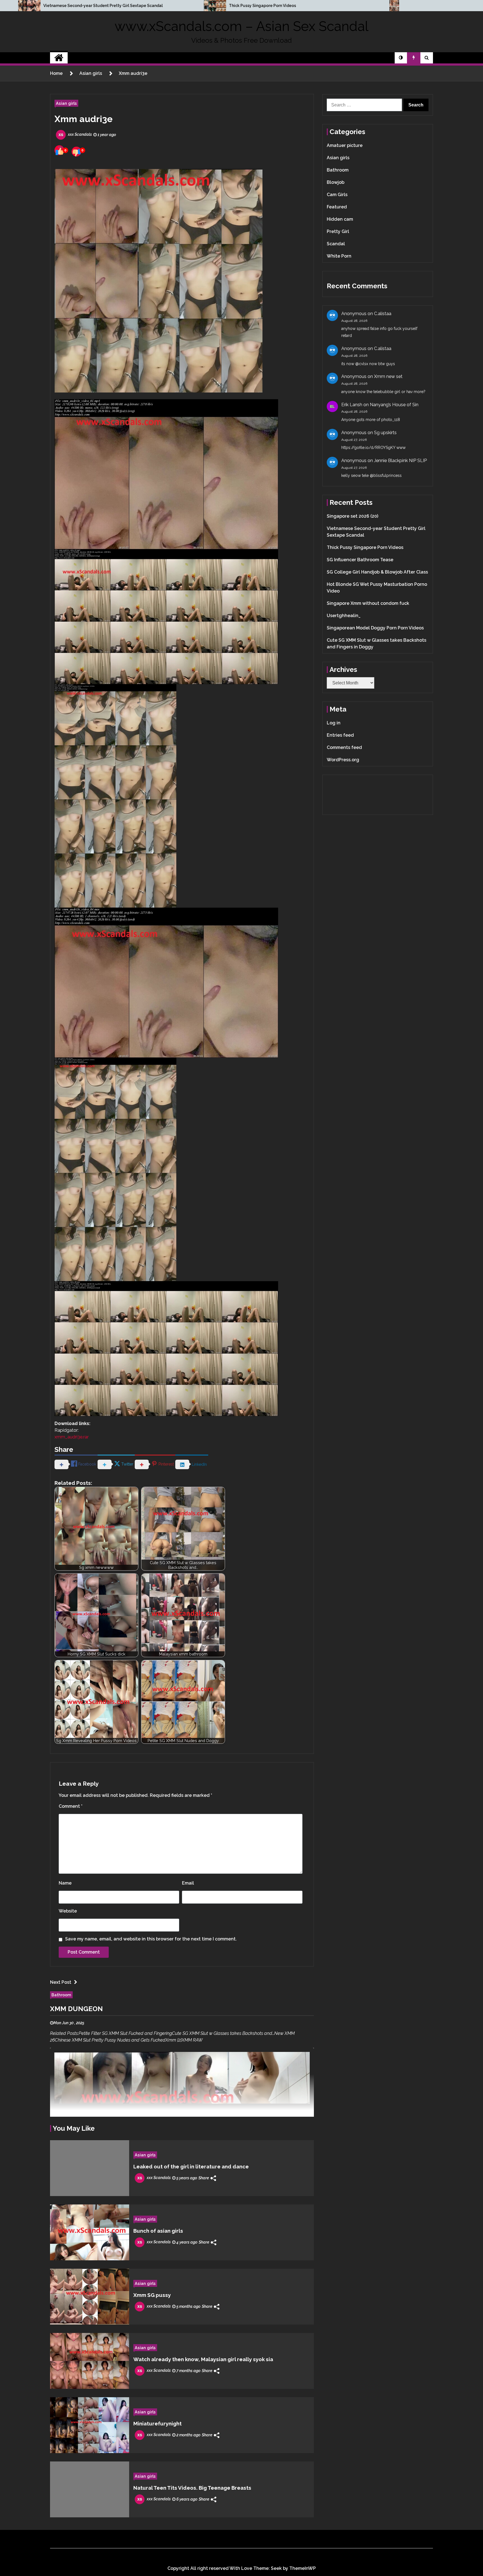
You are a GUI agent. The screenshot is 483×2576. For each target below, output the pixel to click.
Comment (71, 1806)
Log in (334, 723)
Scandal (336, 244)
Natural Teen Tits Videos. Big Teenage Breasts (192, 2488)
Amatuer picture (345, 145)
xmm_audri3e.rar (72, 1437)
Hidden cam (340, 219)
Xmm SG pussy (152, 2295)
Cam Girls (337, 195)
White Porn (339, 256)
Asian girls (66, 103)
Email (188, 1883)
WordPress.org (343, 760)
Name (65, 1883)
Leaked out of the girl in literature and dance (191, 2166)
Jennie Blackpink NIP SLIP (400, 461)
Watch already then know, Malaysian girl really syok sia (203, 2359)
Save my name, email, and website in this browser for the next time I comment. (151, 1939)
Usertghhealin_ (344, 616)
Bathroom (61, 1995)
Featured (337, 207)
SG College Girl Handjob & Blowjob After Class (377, 572)
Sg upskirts (385, 433)
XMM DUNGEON (76, 2009)
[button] (401, 58)
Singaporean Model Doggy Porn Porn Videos (375, 628)
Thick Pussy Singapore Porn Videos (262, 6)
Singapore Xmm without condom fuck (368, 603)
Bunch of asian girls (158, 2231)
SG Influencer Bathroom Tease (360, 560)
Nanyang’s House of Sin (394, 405)
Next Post (61, 1982)
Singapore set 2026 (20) (352, 516)
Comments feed (344, 747)
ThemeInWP (303, 2568)
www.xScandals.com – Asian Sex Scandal (241, 26)
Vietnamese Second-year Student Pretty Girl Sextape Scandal (103, 6)
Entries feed (340, 735)
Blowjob (336, 182)
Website (68, 1911)
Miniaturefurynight (158, 2423)
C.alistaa (383, 314)
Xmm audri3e (84, 119)
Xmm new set (388, 376)
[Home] (59, 58)
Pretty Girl (338, 231)
